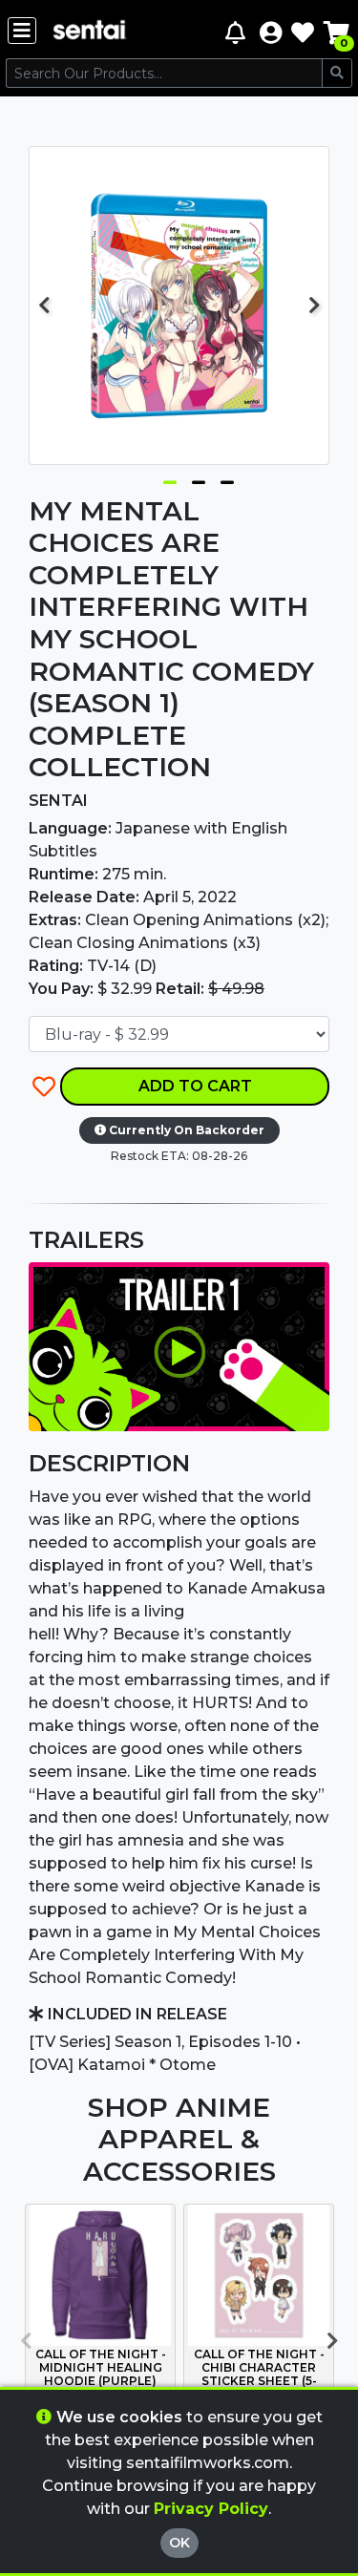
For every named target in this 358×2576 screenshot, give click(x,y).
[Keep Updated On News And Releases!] (238, 32)
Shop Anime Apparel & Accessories (179, 2139)
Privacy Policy (211, 2509)
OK (179, 2543)
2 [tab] (199, 478)
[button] (271, 32)
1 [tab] (170, 478)
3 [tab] (227, 478)
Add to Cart (195, 1086)
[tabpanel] (179, 306)
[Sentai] (90, 32)
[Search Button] (337, 73)
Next (314, 306)
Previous (44, 306)
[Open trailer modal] (179, 1346)
